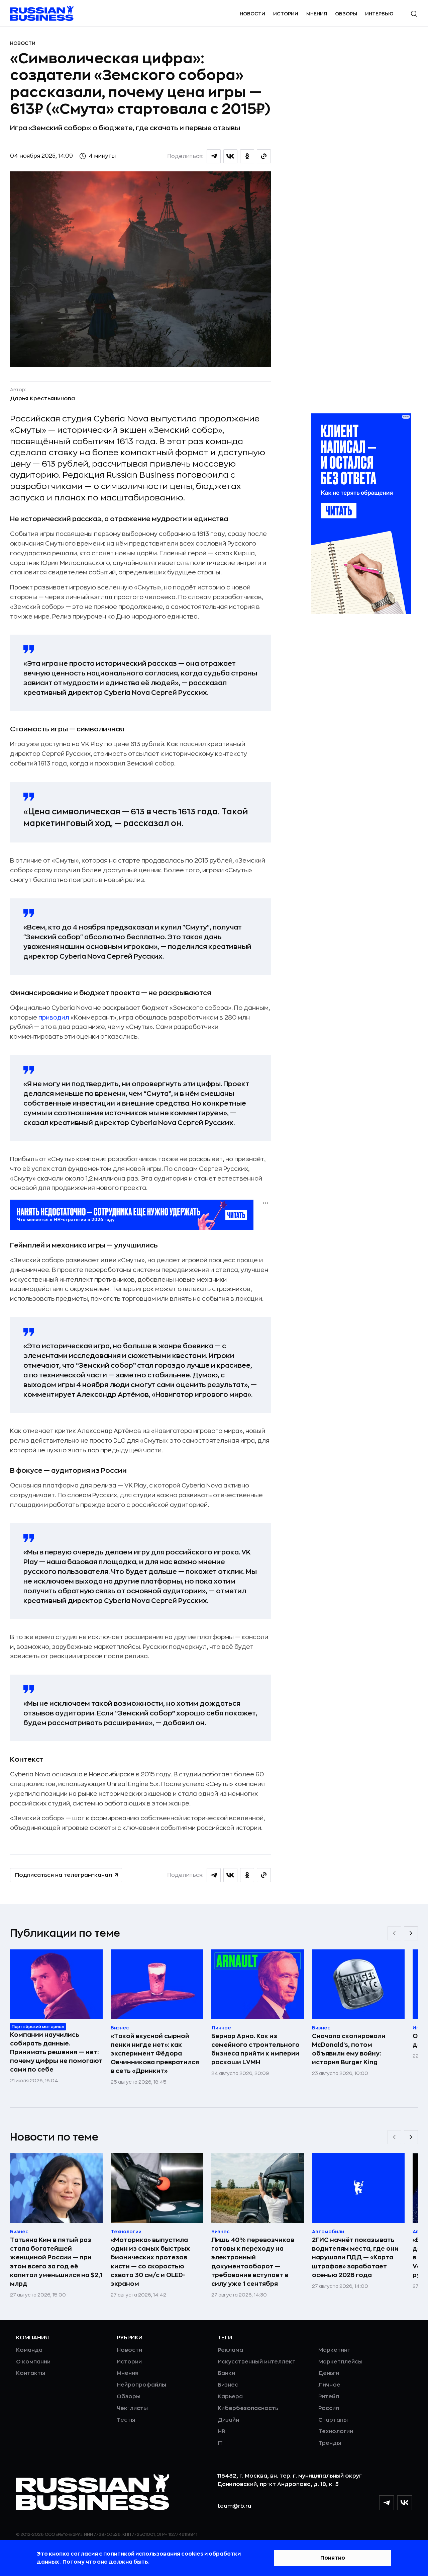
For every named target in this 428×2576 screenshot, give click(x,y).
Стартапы (333, 2420)
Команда (29, 2350)
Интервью (379, 14)
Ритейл (329, 2397)
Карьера (230, 2397)
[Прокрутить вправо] (411, 1933)
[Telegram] (387, 2503)
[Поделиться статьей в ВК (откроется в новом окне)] (230, 156)
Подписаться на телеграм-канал (64, 1875)
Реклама (230, 2350)
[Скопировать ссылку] (264, 156)
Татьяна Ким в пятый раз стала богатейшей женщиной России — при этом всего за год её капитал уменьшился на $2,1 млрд (56, 2262)
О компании (33, 2362)
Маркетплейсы (340, 2362)
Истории (286, 14)
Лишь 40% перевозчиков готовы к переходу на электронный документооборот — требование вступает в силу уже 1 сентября (253, 2262)
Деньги (329, 2373)
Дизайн (228, 2420)
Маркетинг (334, 2350)
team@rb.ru (234, 2506)
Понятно (333, 2558)
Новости (252, 14)
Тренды (330, 2443)
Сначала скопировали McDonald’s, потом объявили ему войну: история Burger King (349, 2049)
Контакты (31, 2373)
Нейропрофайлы (141, 2385)
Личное (329, 2385)
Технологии (336, 2431)
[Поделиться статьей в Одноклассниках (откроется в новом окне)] (247, 156)
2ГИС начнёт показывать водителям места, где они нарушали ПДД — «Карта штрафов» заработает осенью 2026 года (355, 2257)
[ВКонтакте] (405, 2503)
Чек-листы (132, 2408)
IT (220, 2443)
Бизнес (228, 2385)
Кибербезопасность (248, 2408)
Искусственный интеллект (257, 2362)
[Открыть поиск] (414, 14)
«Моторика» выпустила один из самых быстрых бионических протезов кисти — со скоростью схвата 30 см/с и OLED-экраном (150, 2262)
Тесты (126, 2420)
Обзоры (346, 14)
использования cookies (170, 2554)
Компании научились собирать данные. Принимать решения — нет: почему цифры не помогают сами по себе (56, 2052)
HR (222, 2431)
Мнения (317, 14)
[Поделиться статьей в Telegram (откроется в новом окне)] (214, 156)
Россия (329, 2408)
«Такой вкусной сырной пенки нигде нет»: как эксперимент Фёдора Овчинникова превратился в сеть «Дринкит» (155, 2054)
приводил (54, 1018)
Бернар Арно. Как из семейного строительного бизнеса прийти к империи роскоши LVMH (255, 2049)
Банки (226, 2373)
